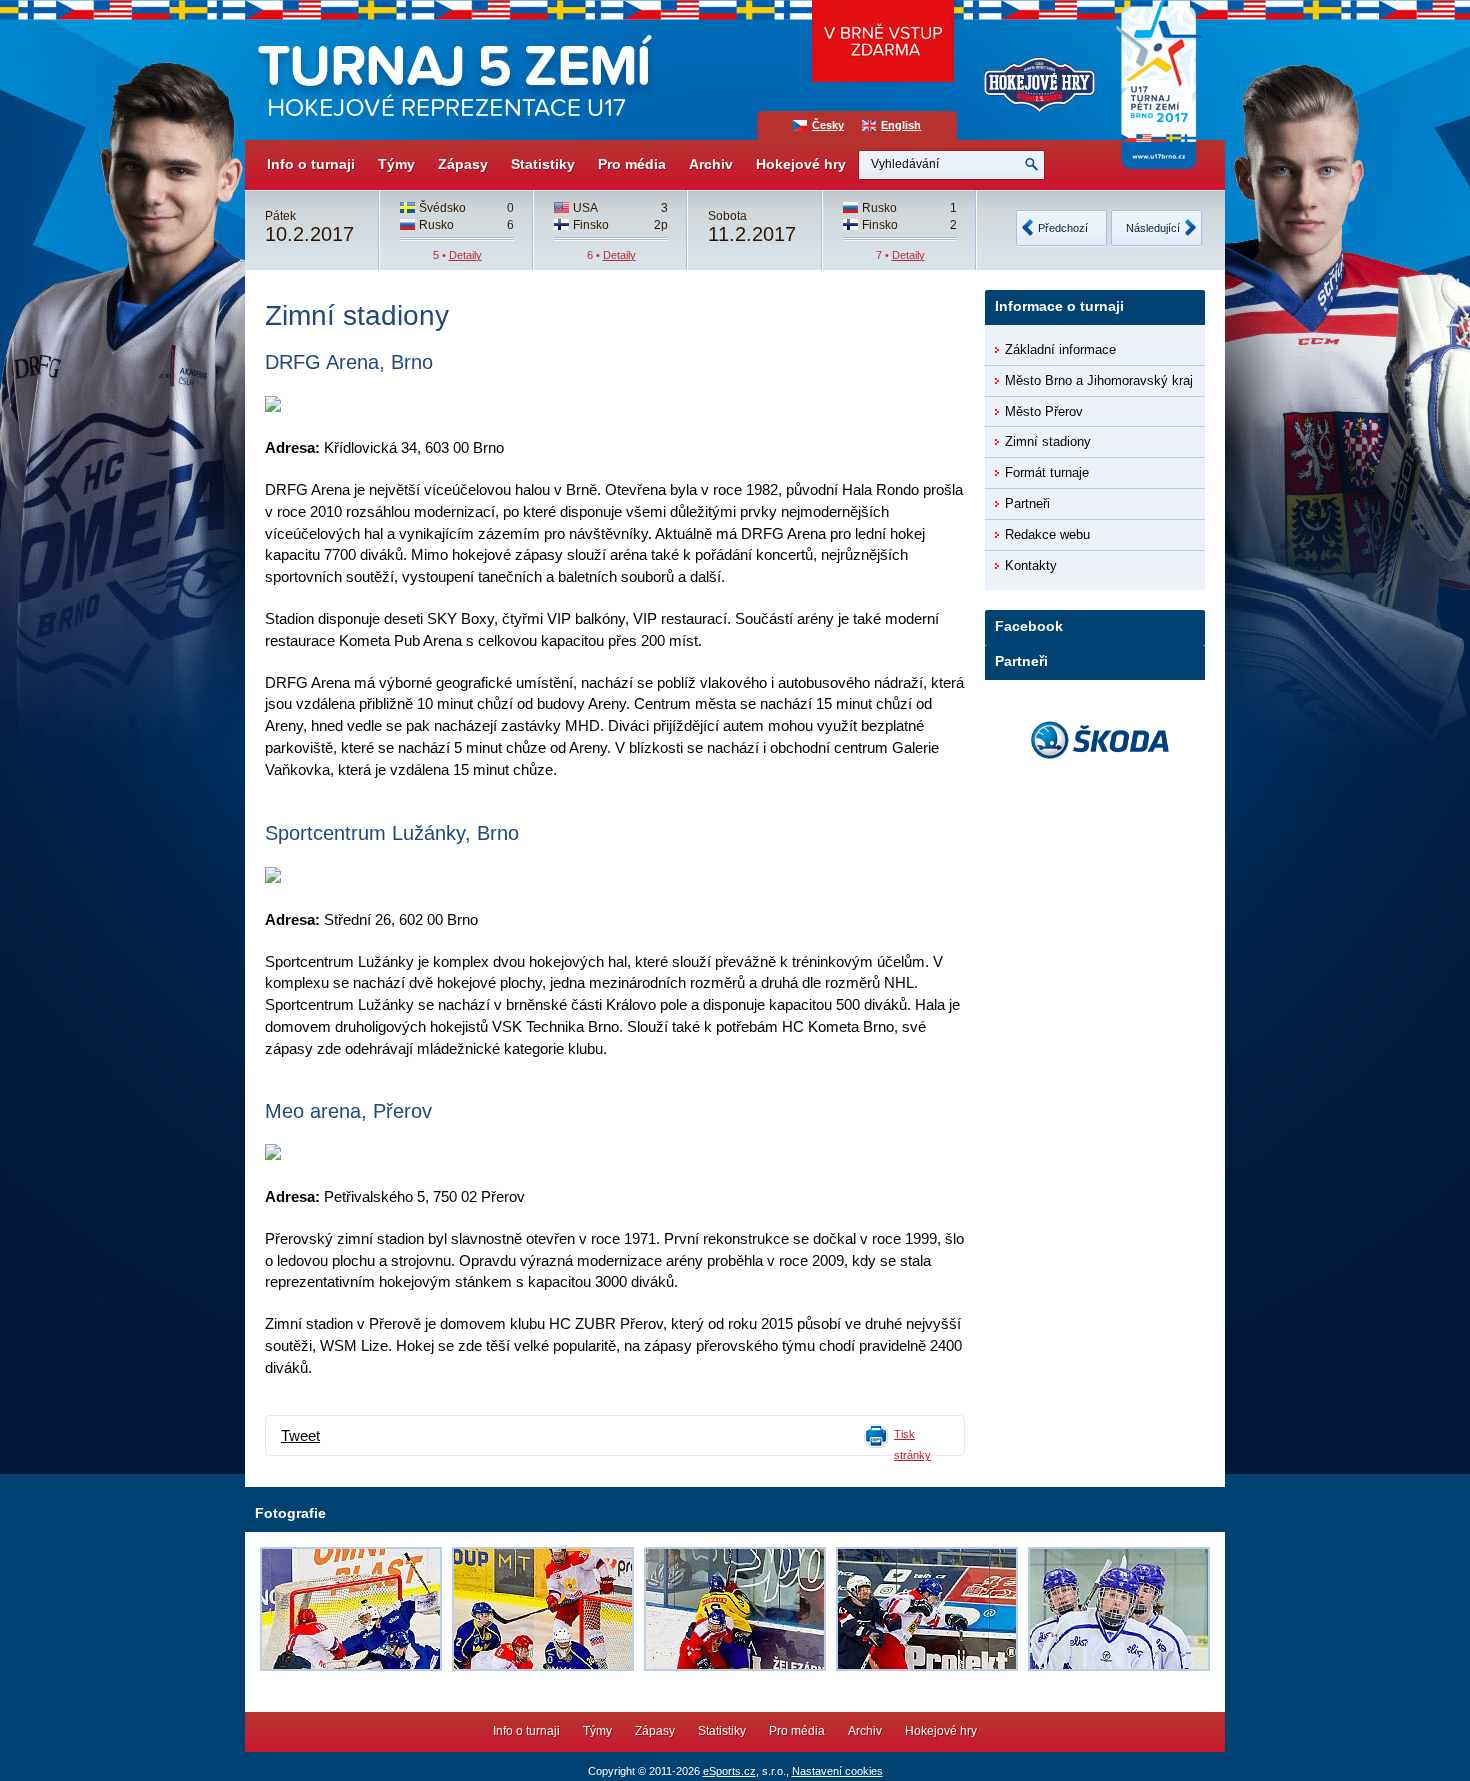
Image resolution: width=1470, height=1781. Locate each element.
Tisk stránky (912, 1445)
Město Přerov (1044, 411)
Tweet (300, 1436)
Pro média (632, 164)
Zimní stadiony (1048, 441)
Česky (828, 125)
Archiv (711, 164)
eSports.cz (729, 1771)
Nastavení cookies (837, 1771)
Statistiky (543, 164)
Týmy (396, 164)
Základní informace (1060, 349)
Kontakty (1031, 565)
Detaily (465, 255)
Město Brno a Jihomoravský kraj (1099, 380)
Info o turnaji (311, 164)
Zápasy (463, 164)
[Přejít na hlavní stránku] (452, 70)
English (901, 125)
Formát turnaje (1047, 472)
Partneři (1027, 503)
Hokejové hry (801, 164)
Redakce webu (1047, 534)
